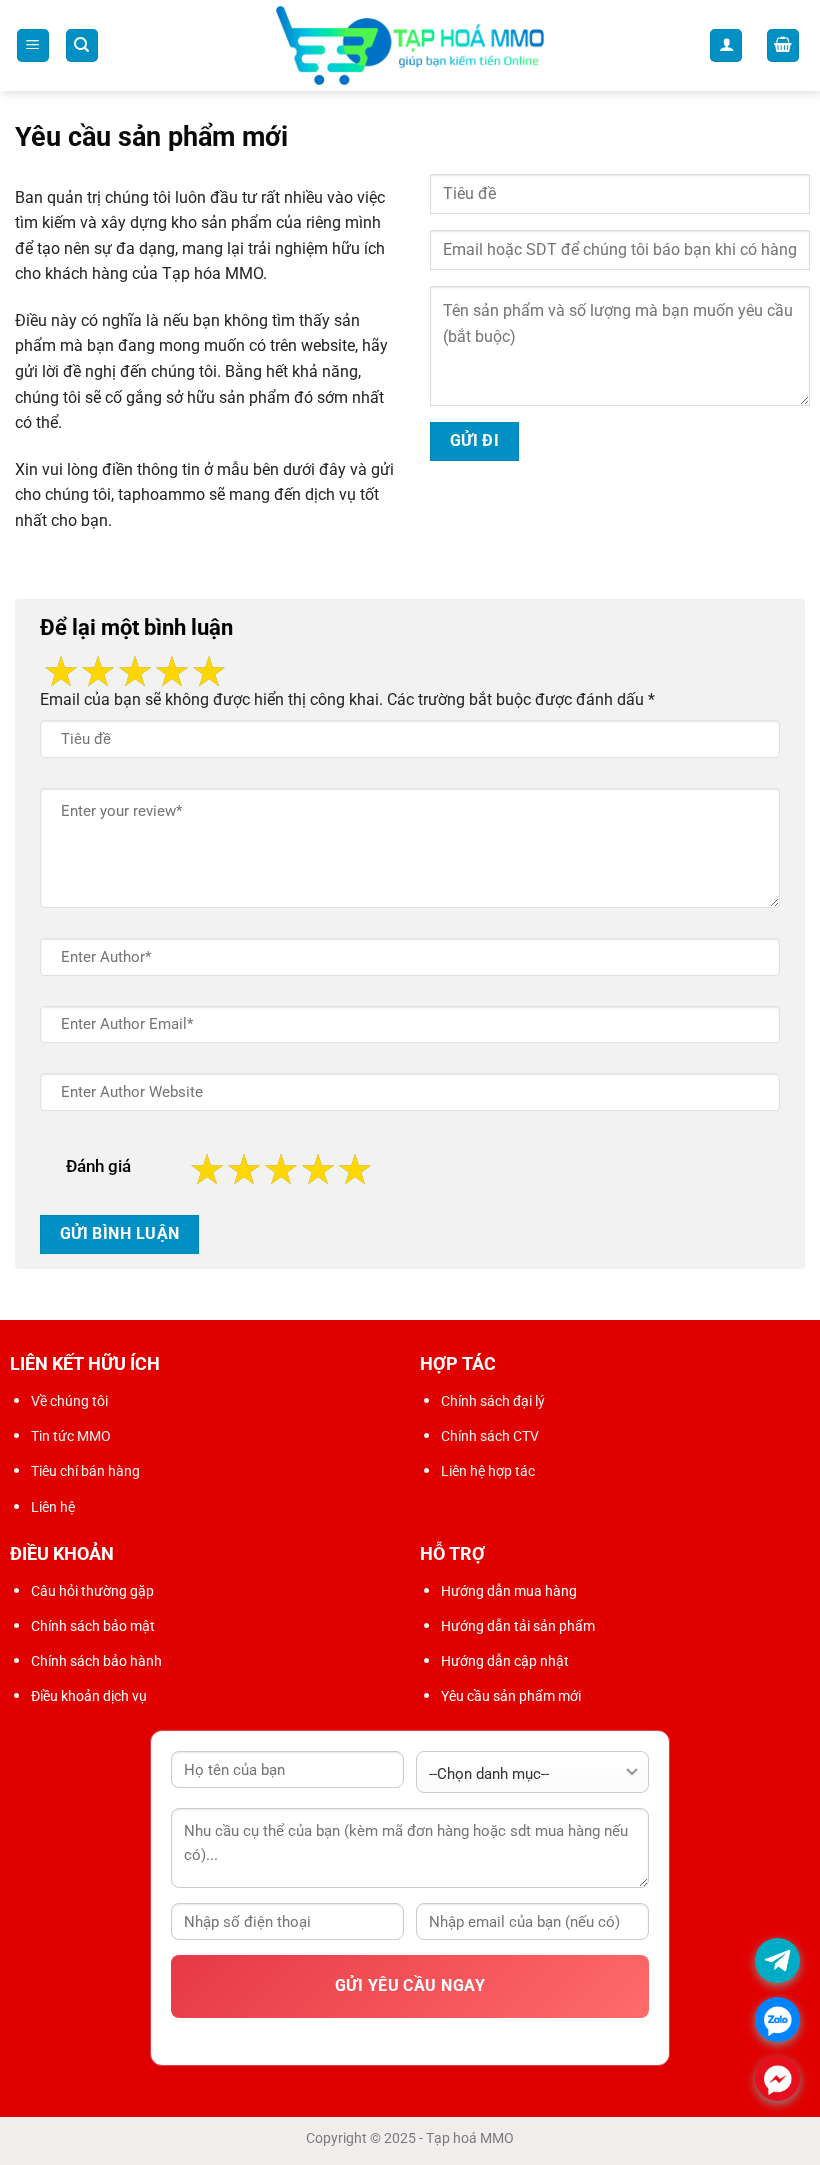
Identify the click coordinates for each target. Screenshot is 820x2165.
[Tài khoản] (726, 45)
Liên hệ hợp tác (488, 1471)
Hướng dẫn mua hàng (509, 1591)
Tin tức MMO (71, 1436)
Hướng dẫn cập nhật (505, 1661)
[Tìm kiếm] (82, 45)
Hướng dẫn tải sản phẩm (518, 1626)
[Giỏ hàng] (783, 45)
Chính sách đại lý (493, 1401)
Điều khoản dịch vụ (89, 1696)
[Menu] (33, 45)
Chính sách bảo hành (96, 1661)
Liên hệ (53, 1507)
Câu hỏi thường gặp (92, 1591)
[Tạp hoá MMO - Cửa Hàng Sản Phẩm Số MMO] (410, 46)
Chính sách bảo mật (93, 1626)
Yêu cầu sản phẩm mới (511, 1696)
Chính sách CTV (490, 1436)
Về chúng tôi (69, 1401)
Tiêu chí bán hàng (85, 1471)
